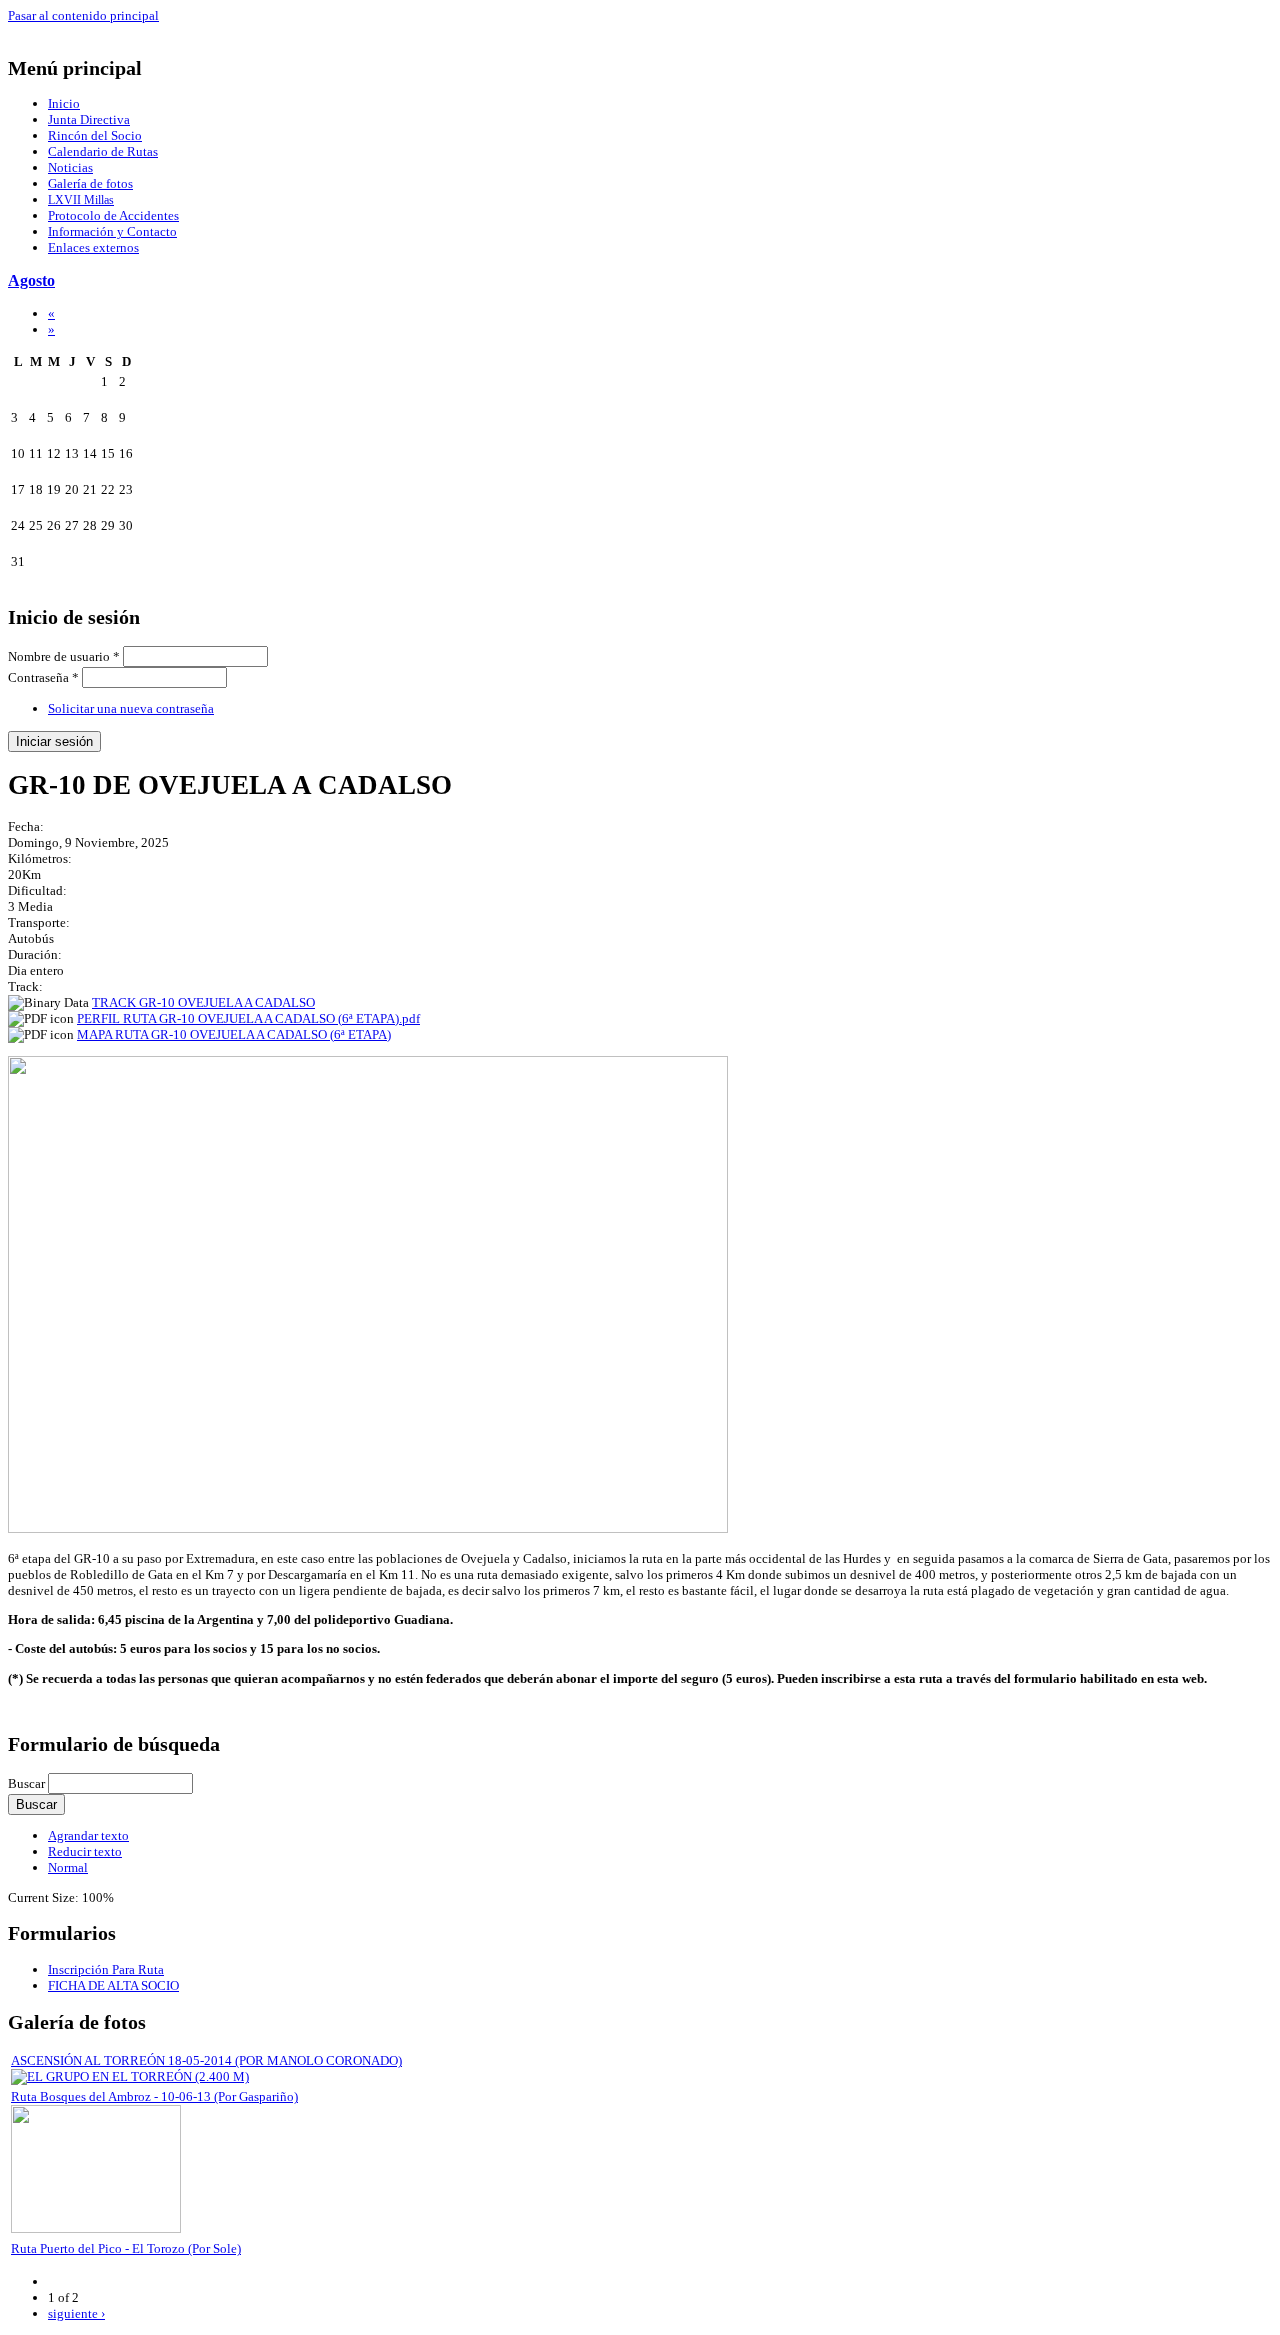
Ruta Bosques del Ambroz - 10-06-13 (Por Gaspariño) (154, 2096)
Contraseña (43, 677)
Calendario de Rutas (103, 151)
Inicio (64, 103)
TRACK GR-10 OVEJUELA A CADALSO (203, 1002)
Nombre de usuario (64, 656)
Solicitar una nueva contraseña (131, 708)
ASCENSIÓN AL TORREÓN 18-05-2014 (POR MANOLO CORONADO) (206, 2060)
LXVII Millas (81, 200)
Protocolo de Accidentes (113, 215)
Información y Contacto (112, 231)
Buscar (28, 1783)
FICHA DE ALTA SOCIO (113, 1985)
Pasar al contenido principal (83, 15)
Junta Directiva (89, 119)
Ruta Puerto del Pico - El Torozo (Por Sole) (126, 2248)
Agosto (31, 280)
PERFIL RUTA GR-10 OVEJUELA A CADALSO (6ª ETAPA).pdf (248, 1018)
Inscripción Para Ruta (106, 1969)
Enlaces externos (93, 247)
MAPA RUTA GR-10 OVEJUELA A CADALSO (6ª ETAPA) (234, 1034)
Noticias (70, 167)
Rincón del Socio (95, 135)
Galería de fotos (90, 183)
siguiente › (76, 2313)
